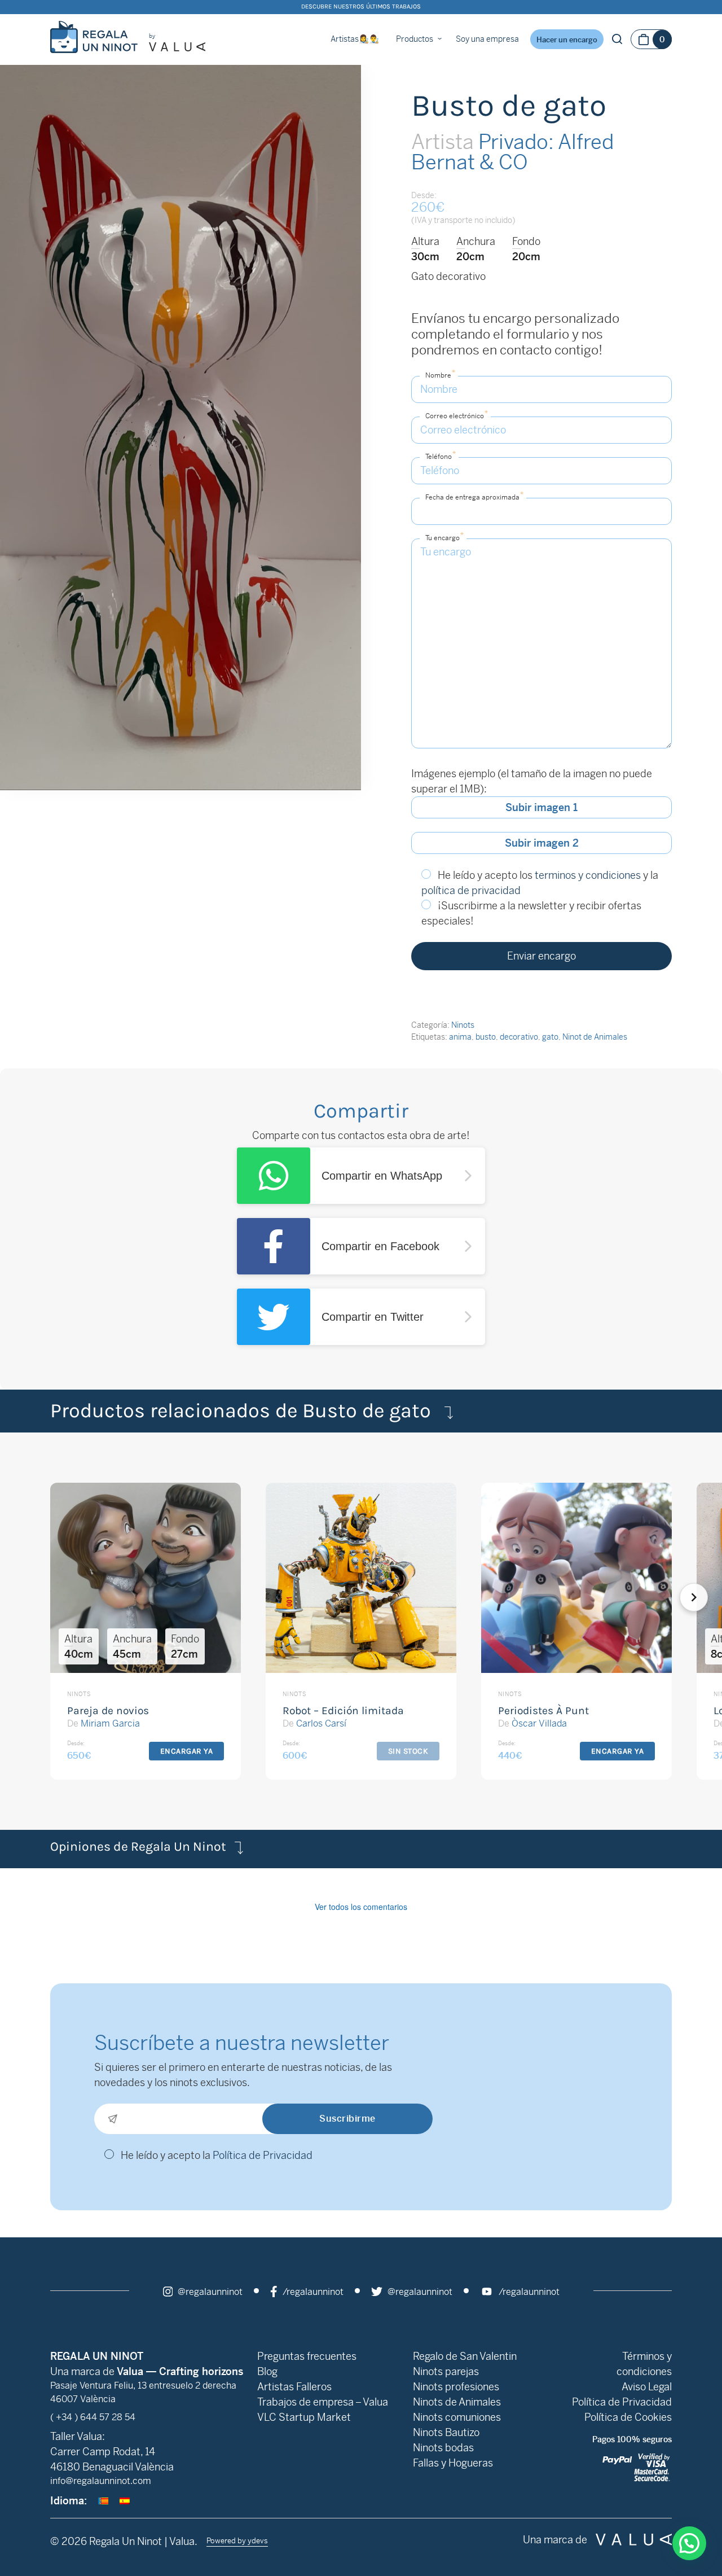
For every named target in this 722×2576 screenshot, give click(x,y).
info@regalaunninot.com (101, 2481)
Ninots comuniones (457, 2417)
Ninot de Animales (595, 1037)
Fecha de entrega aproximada (474, 496)
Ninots (463, 1025)
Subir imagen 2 (542, 843)
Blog (267, 2371)
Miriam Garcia (110, 1723)
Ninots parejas (446, 2371)
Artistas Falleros (294, 2387)
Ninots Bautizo (446, 2432)
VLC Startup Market (304, 2417)
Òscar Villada (539, 1723)
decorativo (519, 1037)
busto (486, 1037)
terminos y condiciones (588, 875)
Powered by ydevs (237, 2541)
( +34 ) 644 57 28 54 (93, 2417)
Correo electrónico (457, 415)
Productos (415, 39)
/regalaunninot (312, 2292)
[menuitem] (103, 2501)
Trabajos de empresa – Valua (323, 2402)
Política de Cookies (628, 2417)
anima (460, 1037)
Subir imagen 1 (541, 807)
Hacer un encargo (567, 40)
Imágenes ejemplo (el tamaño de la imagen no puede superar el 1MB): (532, 781)
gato (550, 1037)
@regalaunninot (209, 2292)
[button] (709, 1597)
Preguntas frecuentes (307, 2356)
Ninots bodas (443, 2448)
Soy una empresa (487, 39)
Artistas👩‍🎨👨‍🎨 (355, 39)
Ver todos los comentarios (361, 1907)
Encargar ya (187, 1751)
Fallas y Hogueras (453, 2463)
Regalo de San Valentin (465, 2356)
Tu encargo (444, 536)
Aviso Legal (647, 2387)
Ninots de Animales (457, 2402)
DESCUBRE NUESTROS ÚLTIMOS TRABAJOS (361, 6)
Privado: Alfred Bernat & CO (512, 152)
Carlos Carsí (321, 1723)
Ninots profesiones (456, 2387)
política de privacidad (471, 890)
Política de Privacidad (263, 2155)
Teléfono (441, 455)
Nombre (440, 374)
